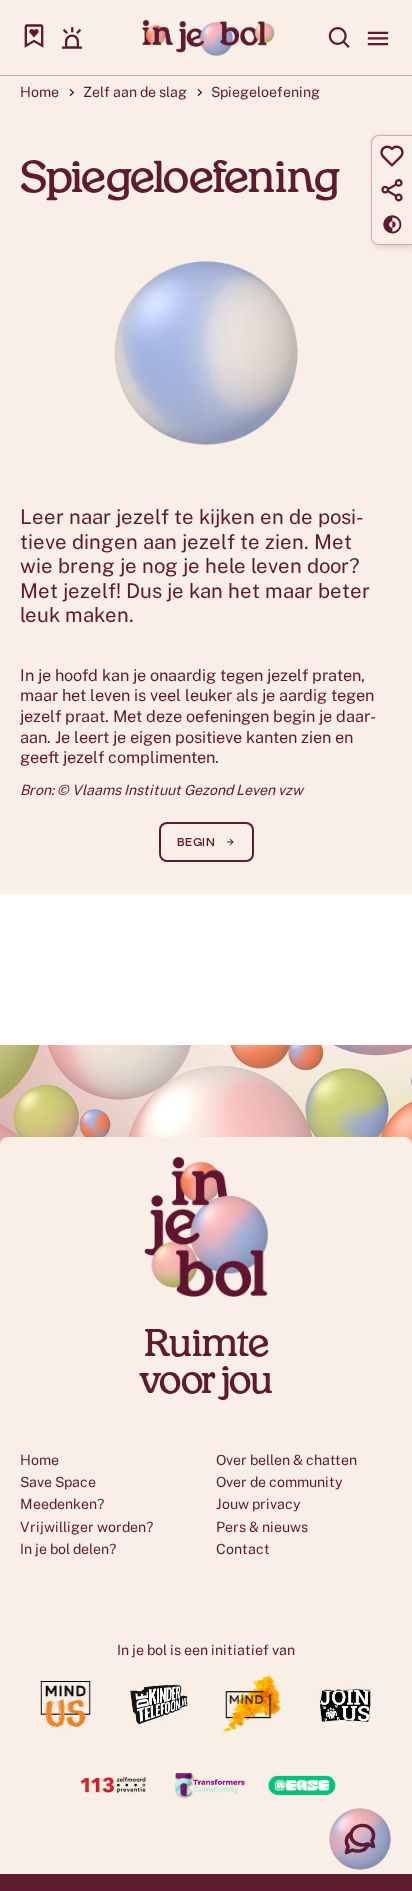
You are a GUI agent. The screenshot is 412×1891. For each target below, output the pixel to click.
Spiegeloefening (265, 92)
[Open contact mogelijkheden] (360, 1839)
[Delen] (392, 190)
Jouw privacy (258, 1504)
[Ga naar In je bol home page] (206, 38)
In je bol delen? (68, 1549)
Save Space (58, 1482)
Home (39, 92)
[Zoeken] (340, 38)
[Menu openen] (378, 38)
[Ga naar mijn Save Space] (34, 37)
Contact (243, 1549)
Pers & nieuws (262, 1527)
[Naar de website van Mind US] (66, 1728)
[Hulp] (72, 38)
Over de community (279, 1482)
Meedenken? (62, 1504)
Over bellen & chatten (286, 1460)
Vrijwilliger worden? (86, 1527)
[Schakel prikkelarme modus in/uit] (392, 224)
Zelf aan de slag (135, 92)
